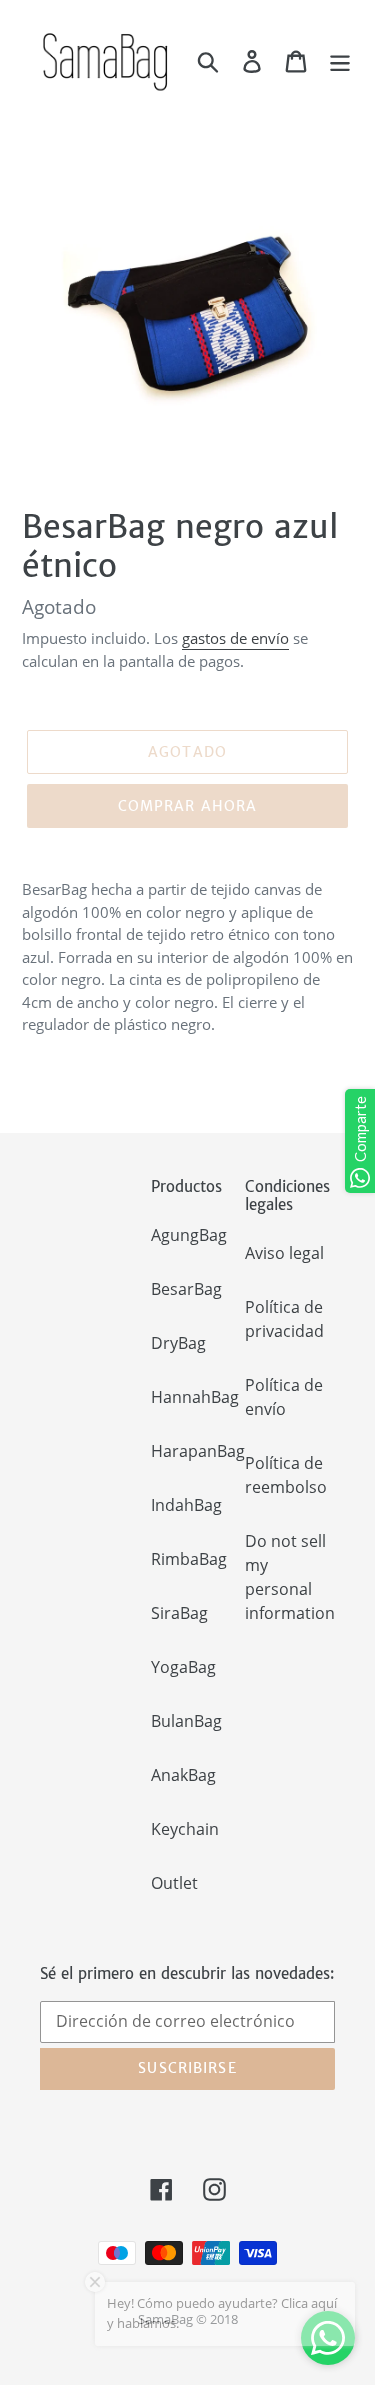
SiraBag (179, 1613)
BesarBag (186, 1289)
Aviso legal (284, 1253)
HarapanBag (198, 1451)
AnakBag (183, 1775)
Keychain (185, 1829)
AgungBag (189, 1235)
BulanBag (186, 1721)
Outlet (174, 1883)
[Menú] (340, 60)
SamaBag (165, 2319)
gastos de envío (235, 638)
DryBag (178, 1343)
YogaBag (183, 1667)
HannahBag (195, 1397)
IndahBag (186, 1505)
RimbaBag (189, 1559)
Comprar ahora (188, 806)
